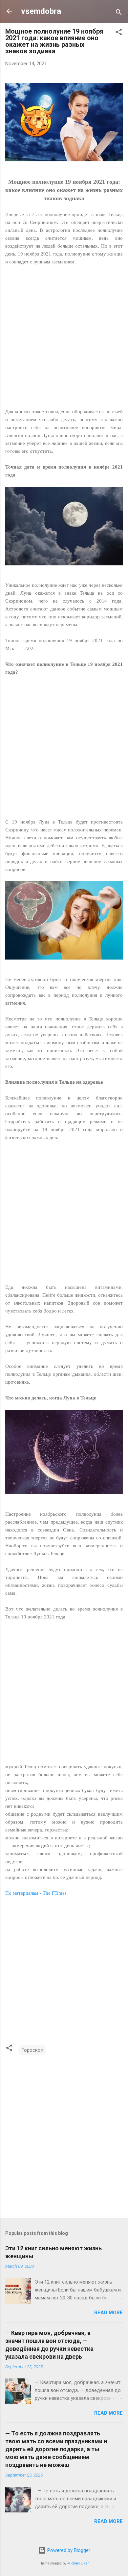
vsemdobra (41, 11)
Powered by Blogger (68, 2550)
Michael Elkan (78, 2563)
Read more (108, 2313)
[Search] (119, 13)
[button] (119, 33)
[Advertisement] (64, 341)
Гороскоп (32, 2050)
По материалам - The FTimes (36, 1893)
